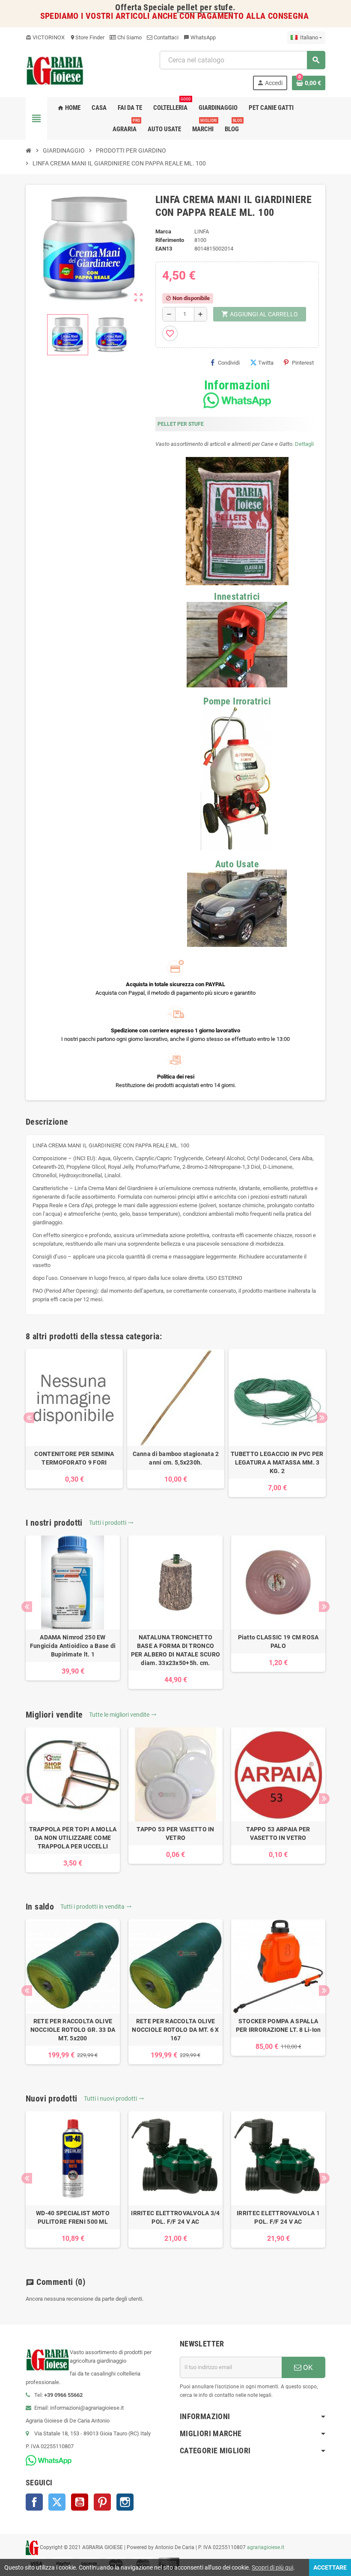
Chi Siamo (129, 37)
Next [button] (322, 1418)
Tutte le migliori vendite (123, 1715)
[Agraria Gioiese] (55, 70)
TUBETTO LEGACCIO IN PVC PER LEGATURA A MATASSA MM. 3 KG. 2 (277, 1462)
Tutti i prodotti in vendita (96, 1907)
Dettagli (304, 444)
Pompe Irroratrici (237, 701)
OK (307, 2367)
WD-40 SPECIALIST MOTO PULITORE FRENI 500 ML (73, 2217)
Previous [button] (29, 1418)
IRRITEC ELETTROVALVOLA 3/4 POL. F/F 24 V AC (175, 2217)
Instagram (125, 2502)
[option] (74, 1419)
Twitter (57, 2502)
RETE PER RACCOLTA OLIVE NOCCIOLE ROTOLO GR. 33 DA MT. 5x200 (73, 2030)
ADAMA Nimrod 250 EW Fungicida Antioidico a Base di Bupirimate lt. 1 (73, 1646)
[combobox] (242, 60)
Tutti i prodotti (111, 1523)
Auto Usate (237, 864)
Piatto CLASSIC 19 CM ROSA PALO (278, 1642)
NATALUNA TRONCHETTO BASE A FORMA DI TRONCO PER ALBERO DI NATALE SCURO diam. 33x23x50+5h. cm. (175, 1650)
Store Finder (87, 37)
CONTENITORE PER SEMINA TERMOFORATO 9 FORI (74, 1458)
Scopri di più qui (272, 2567)
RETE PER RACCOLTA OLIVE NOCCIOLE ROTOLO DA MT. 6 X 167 (175, 2030)
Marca (163, 231)
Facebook (34, 2502)
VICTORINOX (45, 37)
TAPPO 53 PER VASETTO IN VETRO (175, 1833)
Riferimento (170, 240)
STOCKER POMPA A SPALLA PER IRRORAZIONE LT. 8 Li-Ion (278, 2025)
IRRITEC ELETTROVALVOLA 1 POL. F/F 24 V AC (278, 2217)
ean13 (164, 249)
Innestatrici (237, 597)
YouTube (80, 2502)
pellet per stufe (205, 7)
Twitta (266, 363)
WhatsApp (200, 37)
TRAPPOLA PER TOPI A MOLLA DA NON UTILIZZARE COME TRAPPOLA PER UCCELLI (73, 1838)
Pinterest (303, 363)
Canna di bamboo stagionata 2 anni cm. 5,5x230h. (176, 1458)
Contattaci (165, 37)
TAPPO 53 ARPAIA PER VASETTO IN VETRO (278, 1833)
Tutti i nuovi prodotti (114, 2099)
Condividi (229, 363)
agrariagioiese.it (266, 2547)
